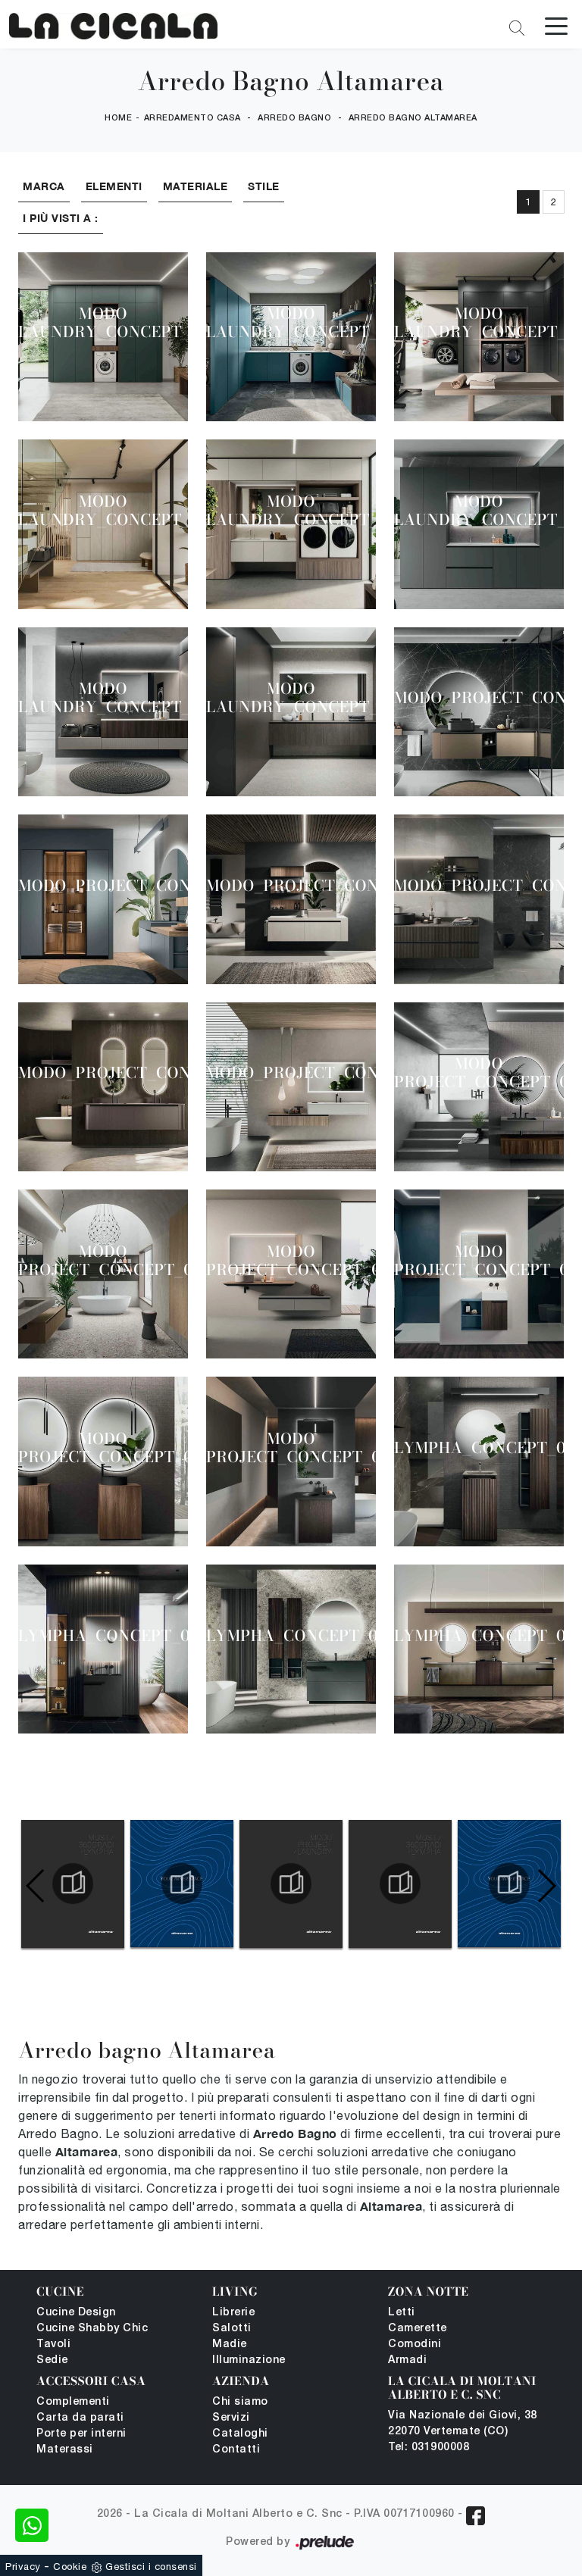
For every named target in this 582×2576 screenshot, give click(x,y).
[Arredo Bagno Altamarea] (113, 26)
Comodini (415, 2345)
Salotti (232, 2329)
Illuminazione (249, 2360)
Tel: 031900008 (429, 2448)
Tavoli (53, 2345)
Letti (402, 2313)
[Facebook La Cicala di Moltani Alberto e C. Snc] (476, 2516)
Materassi (65, 2450)
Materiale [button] (196, 186)
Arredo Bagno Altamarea (413, 118)
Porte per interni (81, 2434)
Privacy (23, 2567)
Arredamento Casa (192, 118)
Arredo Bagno (294, 118)
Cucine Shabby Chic (92, 2329)
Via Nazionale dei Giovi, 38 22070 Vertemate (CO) (463, 2424)
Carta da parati (80, 2418)
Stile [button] (264, 186)
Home (118, 118)
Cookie (70, 2567)
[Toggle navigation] (556, 25)
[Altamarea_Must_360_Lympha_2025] (73, 1884)
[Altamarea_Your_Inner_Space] (182, 1884)
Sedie (52, 2360)
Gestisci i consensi (151, 2567)
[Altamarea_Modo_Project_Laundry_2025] (291, 1884)
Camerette (418, 2329)
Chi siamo (240, 2402)
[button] (546, 1886)
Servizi (231, 2418)
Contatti (236, 2450)
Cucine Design (76, 2313)
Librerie (233, 2313)
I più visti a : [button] (61, 218)
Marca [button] (44, 186)
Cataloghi (240, 2434)
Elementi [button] (114, 186)
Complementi (73, 2402)
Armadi (407, 2360)
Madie (230, 2345)
